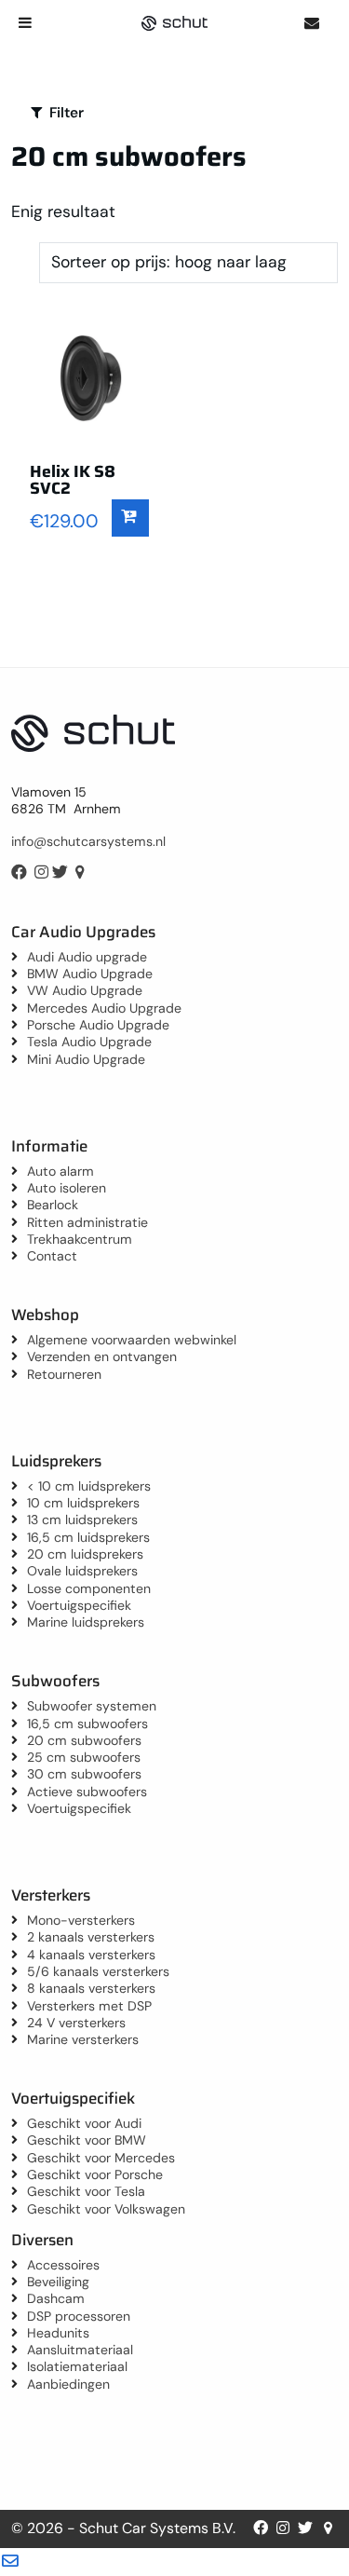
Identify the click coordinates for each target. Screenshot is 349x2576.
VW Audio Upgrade (85, 990)
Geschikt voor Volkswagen (106, 2209)
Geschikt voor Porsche (95, 2174)
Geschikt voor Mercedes (101, 2158)
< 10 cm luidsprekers (89, 1486)
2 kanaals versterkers (91, 1937)
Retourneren (64, 1374)
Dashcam (56, 2298)
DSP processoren (79, 2316)
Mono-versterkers (81, 1920)
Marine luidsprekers (86, 1622)
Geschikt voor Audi (84, 2123)
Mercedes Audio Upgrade (104, 1008)
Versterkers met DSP (89, 2006)
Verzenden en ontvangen (102, 1356)
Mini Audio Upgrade (86, 1059)
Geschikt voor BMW (87, 2140)
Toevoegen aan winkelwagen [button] (130, 518)
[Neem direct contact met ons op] (311, 23)
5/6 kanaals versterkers (98, 1971)
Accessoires (63, 2265)
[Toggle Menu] (25, 22)
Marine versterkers (83, 2039)
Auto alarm (60, 1171)
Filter (65, 113)
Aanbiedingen (68, 2384)
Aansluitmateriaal (80, 2350)
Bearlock (53, 1205)
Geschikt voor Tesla (86, 2191)
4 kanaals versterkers (91, 1955)
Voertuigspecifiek (79, 1605)
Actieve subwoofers (87, 1792)
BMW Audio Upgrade (90, 974)
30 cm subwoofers (84, 1774)
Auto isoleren (67, 1188)
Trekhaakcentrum (80, 1239)
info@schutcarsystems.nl (88, 841)
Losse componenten (89, 1588)
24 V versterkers (76, 2023)
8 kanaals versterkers (91, 1988)
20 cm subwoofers (84, 1740)
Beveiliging (58, 2282)
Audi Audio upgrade (87, 957)
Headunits (58, 2333)
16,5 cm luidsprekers (88, 1537)
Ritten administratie (87, 1222)
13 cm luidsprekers (82, 1520)
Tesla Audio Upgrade (89, 1042)
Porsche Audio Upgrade (98, 1025)
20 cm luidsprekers (85, 1554)
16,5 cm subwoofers (87, 1724)
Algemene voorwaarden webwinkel (132, 1340)
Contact (52, 1256)
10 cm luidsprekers (83, 1503)
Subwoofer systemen (92, 1706)
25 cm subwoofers (84, 1757)
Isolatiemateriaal (77, 2366)
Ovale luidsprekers (82, 1571)
